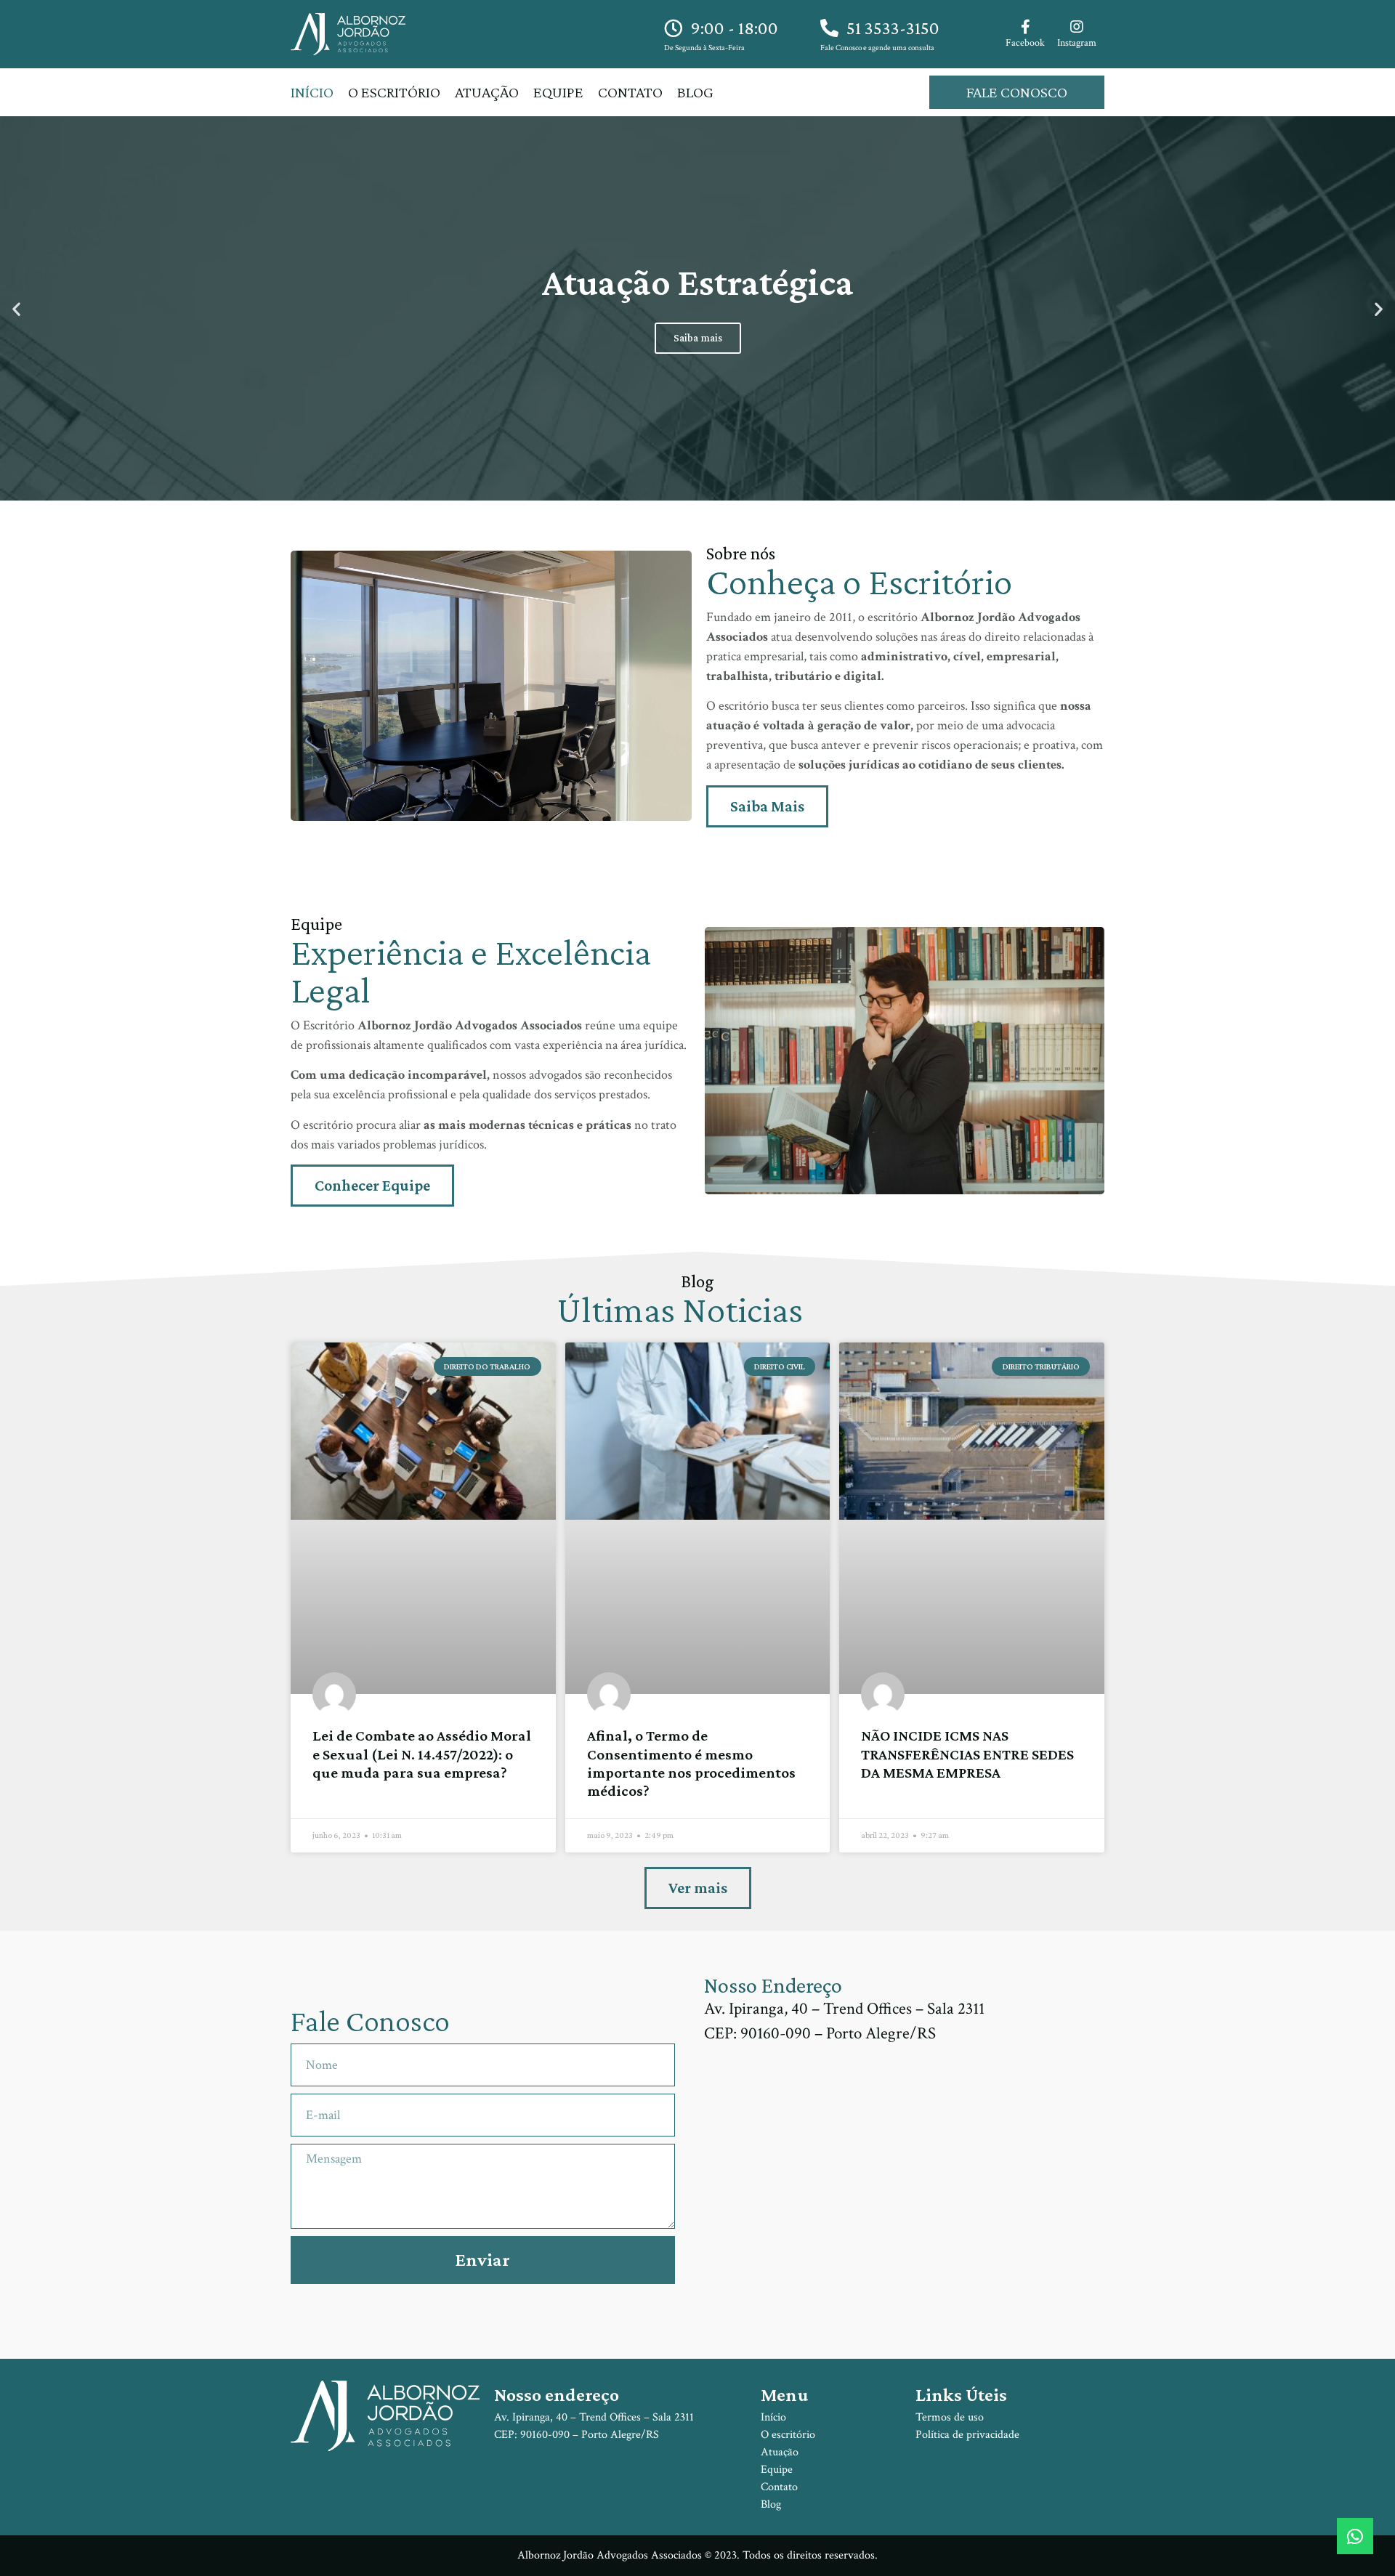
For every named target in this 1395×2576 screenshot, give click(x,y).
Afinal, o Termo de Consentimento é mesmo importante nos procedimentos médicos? (691, 1763)
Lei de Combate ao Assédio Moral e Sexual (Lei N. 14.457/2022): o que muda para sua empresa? (422, 1754)
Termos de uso (950, 2417)
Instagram (1077, 43)
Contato (630, 92)
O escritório (394, 92)
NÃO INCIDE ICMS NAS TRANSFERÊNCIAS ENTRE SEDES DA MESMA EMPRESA (967, 1754)
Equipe (558, 92)
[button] (16, 308)
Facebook (1025, 43)
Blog (695, 92)
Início (312, 92)
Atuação (487, 92)
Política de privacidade (967, 2435)
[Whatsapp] (1355, 2536)
